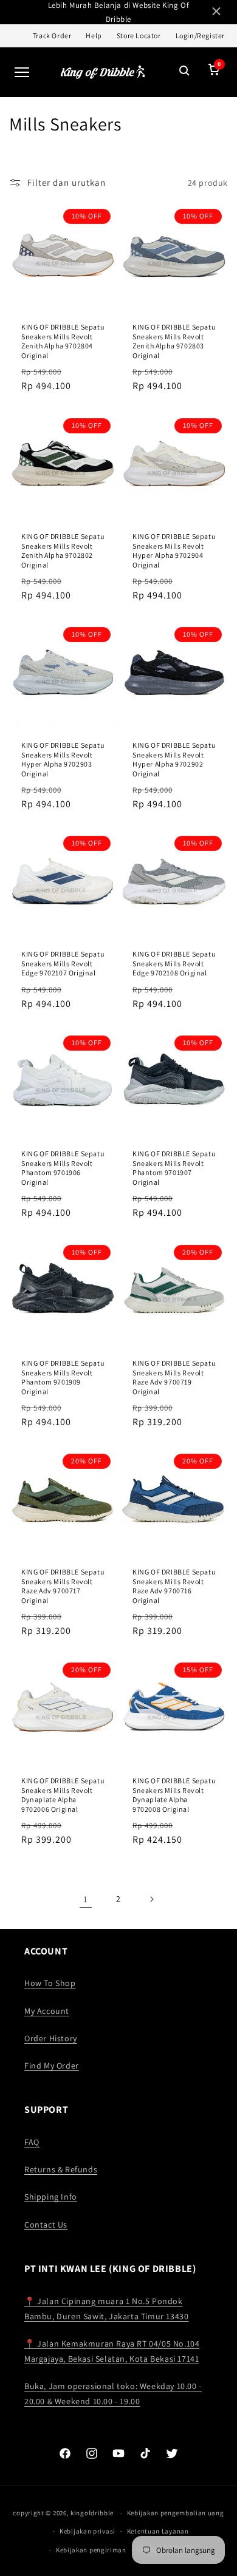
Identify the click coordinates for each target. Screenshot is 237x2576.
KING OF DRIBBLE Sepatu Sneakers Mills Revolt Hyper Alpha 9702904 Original (174, 551)
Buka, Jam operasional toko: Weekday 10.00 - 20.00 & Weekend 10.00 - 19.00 (113, 2394)
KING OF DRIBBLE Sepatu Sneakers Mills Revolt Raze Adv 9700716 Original (174, 1586)
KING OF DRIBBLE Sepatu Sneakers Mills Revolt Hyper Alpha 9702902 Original (174, 759)
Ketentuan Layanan (158, 2531)
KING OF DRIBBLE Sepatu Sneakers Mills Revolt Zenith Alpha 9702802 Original (63, 551)
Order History (51, 2038)
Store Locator (139, 36)
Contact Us (46, 2225)
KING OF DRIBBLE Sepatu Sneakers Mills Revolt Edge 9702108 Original (174, 963)
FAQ (32, 2142)
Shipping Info (51, 2197)
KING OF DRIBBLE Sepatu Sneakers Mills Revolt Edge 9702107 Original (63, 963)
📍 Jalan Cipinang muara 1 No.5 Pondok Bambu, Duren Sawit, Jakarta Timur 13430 (106, 2309)
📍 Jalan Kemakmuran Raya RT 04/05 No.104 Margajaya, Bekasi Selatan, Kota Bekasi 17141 (112, 2351)
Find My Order (52, 2066)
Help (94, 36)
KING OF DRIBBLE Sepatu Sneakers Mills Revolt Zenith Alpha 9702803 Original (174, 341)
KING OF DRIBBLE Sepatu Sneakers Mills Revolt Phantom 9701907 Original (174, 1168)
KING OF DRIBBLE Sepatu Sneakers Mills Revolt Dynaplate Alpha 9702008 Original (174, 1795)
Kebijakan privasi (88, 2531)
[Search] (185, 72)
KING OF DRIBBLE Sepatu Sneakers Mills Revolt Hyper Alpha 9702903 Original (63, 759)
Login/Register (200, 36)
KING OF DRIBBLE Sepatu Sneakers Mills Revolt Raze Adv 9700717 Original (63, 1586)
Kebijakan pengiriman (91, 2550)
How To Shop (50, 1983)
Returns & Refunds (61, 2169)
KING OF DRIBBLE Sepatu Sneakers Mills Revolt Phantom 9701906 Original (63, 1168)
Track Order (52, 36)
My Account (47, 2011)
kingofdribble (92, 2513)
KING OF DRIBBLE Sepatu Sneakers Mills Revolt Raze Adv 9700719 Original (174, 1377)
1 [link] (86, 1899)
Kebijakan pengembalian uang (176, 2513)
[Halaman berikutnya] (151, 1899)
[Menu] (22, 72)
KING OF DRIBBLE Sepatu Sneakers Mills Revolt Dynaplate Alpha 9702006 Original (63, 1795)
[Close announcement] (216, 12)
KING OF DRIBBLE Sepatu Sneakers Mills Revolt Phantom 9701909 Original (63, 1377)
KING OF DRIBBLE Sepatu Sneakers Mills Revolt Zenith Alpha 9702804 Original (63, 341)
